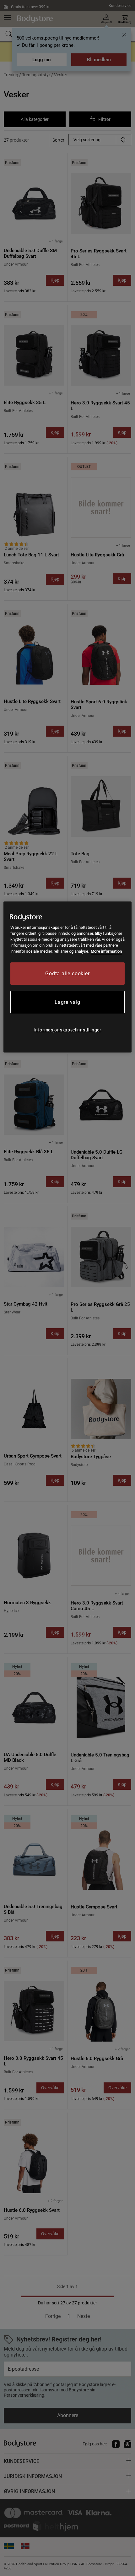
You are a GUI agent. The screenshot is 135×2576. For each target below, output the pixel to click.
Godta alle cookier (67, 974)
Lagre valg (67, 1002)
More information (106, 951)
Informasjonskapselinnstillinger (67, 1030)
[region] (68, 977)
